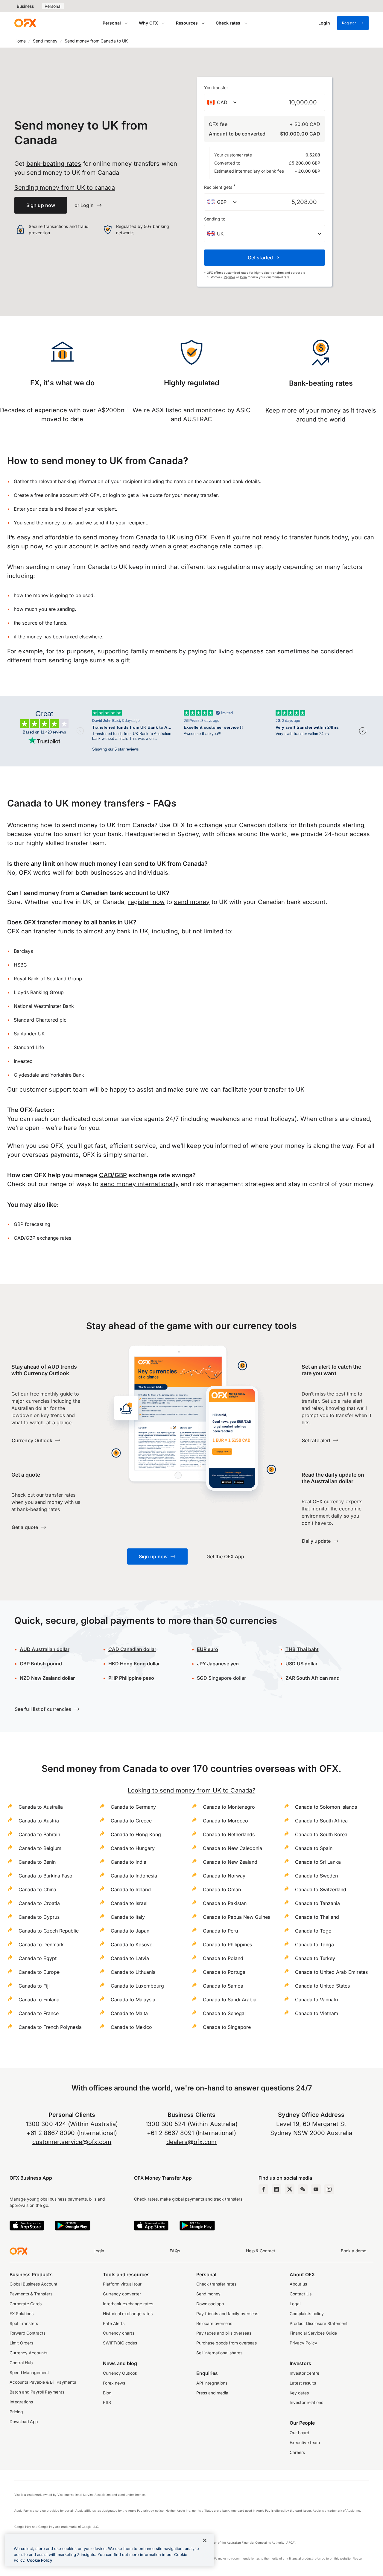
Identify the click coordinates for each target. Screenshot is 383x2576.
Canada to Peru (220, 1931)
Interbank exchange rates (128, 2304)
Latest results (303, 2383)
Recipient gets (220, 187)
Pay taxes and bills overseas (224, 2333)
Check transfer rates (216, 2284)
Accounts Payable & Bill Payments (43, 2382)
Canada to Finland (39, 2000)
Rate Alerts (114, 2324)
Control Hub (21, 2363)
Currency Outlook (120, 2373)
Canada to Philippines (227, 1944)
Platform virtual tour (122, 2284)
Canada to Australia (41, 1807)
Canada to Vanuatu (316, 2000)
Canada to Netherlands (229, 1834)
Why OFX (148, 23)
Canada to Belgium (40, 1848)
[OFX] (25, 23)
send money (192, 902)
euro (208, 1649)
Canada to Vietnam (317, 2013)
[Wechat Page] (303, 2189)
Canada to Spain (314, 1848)
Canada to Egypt (38, 1958)
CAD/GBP (113, 1175)
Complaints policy (307, 2314)
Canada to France (39, 2013)
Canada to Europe (39, 1972)
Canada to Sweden (316, 1876)
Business (25, 6)
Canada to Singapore (227, 2027)
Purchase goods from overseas (227, 2343)
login (243, 277)
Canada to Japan (130, 1931)
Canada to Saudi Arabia (230, 2000)
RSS (107, 2402)
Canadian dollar (132, 1649)
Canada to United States (322, 1986)
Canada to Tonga (314, 1944)
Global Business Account (34, 2284)
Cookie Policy (40, 2560)
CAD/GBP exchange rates (42, 1238)
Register (349, 23)
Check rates (228, 23)
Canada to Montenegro (229, 1807)
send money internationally (139, 1184)
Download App (24, 2422)
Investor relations (306, 2402)
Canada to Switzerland (321, 1889)
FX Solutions (22, 2314)
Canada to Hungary (133, 1848)
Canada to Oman (222, 1889)
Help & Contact (261, 2251)
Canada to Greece (131, 1821)
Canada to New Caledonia (232, 1848)
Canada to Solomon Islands (326, 1807)
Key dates (299, 2393)
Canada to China (37, 1889)
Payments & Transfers (31, 2294)
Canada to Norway (224, 1876)
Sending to (215, 219)
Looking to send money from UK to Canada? (191, 1790)
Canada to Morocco (225, 1821)
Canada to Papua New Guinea (237, 1917)
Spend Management (29, 2373)
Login (99, 2251)
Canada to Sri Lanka (318, 1862)
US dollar (301, 1664)
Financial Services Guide (313, 2333)
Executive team (305, 2443)
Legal (295, 2304)
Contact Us (301, 2294)
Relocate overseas (214, 2324)
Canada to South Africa (321, 1821)
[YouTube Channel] (316, 2189)
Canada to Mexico (131, 2027)
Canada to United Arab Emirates (331, 1972)
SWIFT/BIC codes (120, 2343)
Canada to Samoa (223, 1986)
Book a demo (354, 2251)
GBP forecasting (32, 1224)
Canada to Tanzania (317, 1903)
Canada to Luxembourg (137, 1986)
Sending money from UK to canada (65, 188)
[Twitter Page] (290, 2189)
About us (298, 2284)
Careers (297, 2452)
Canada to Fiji (34, 1986)
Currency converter (122, 2294)
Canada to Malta (129, 2013)
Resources (187, 23)
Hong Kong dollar (134, 1664)
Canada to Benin (37, 1862)
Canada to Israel (129, 1903)
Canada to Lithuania (133, 1972)
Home (20, 41)
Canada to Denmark (41, 1944)
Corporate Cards (26, 2304)
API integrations (212, 2383)
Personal (53, 6)
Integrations (21, 2402)
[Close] (205, 2540)
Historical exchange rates (128, 2314)
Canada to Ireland (131, 1889)
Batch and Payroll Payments (37, 2392)
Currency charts (119, 2333)
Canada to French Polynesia (50, 2027)
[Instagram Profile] (329, 2189)
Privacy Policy (303, 2343)
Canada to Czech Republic (49, 1931)
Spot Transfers (24, 2324)
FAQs (175, 2251)
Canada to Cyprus (39, 1917)
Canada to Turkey (315, 1958)
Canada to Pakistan (225, 1903)
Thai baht (302, 1649)
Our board (299, 2433)
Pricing (16, 2412)
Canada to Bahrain (39, 1834)
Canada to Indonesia (134, 1876)
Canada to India (129, 1862)
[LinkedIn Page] (276, 2189)
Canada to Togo (313, 1931)
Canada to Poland (223, 1958)
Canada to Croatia (39, 1903)
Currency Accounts (28, 2353)
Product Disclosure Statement (319, 2324)
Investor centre (304, 2373)
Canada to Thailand (317, 1917)
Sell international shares (219, 2353)
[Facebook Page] (263, 2189)
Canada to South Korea (321, 1834)
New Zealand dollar (47, 1678)
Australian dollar (45, 1649)
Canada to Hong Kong (136, 1834)
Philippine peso (131, 1678)
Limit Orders (21, 2343)
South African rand (313, 1678)
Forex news (114, 2383)
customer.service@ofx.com (72, 2142)
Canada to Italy (128, 1917)
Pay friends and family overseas (227, 2314)
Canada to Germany (133, 1807)
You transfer (216, 88)
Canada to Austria (39, 1821)
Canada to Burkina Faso (45, 1876)
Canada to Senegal (224, 2013)
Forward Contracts (28, 2333)
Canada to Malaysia (133, 2000)
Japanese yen (218, 1664)
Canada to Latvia (130, 1958)
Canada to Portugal (225, 1972)
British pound (41, 1664)
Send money (45, 41)
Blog (107, 2393)
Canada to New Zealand (230, 1862)
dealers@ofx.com (192, 2142)
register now (146, 902)
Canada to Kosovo (132, 1944)
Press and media (212, 2393)
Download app (210, 2304)
